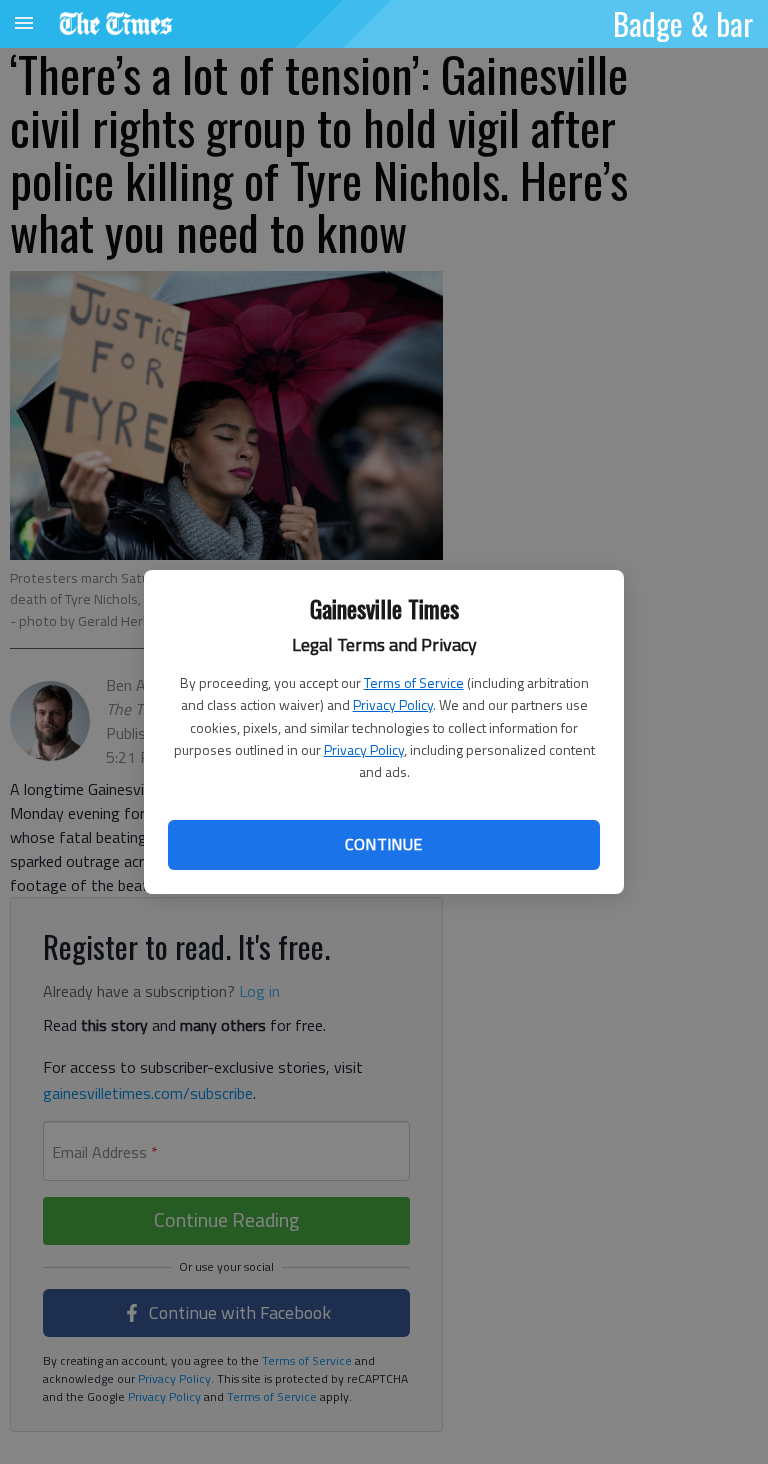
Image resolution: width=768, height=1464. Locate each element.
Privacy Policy (393, 704)
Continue (383, 844)
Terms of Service (414, 682)
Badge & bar (683, 23)
